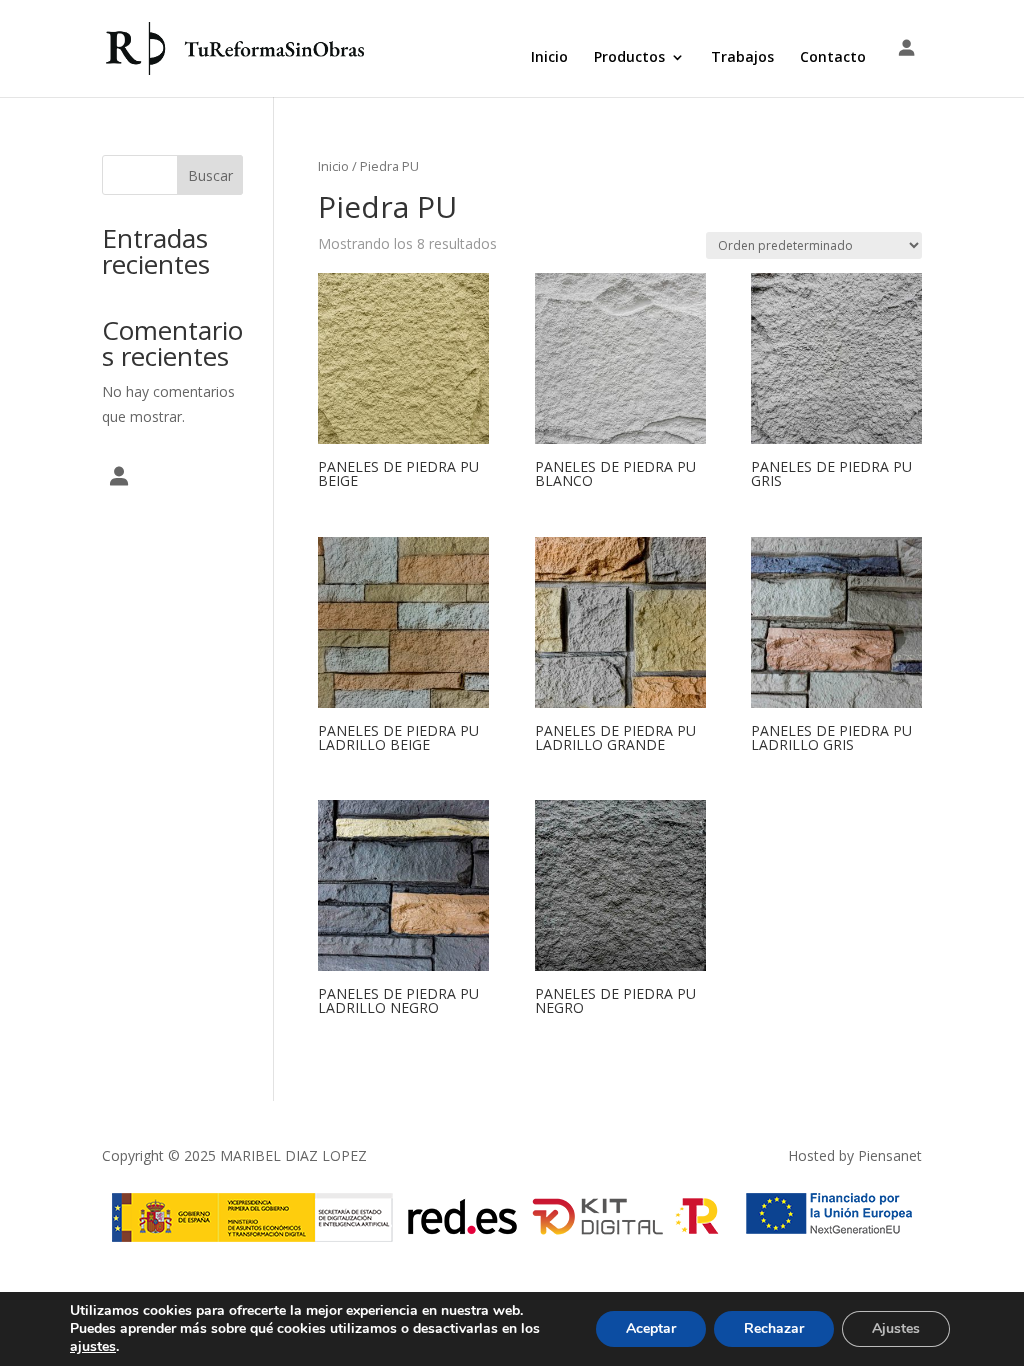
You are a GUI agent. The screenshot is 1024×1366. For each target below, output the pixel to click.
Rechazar (774, 1328)
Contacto (833, 58)
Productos (629, 58)
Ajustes (896, 1328)
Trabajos (742, 58)
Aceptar (651, 1328)
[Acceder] (906, 49)
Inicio (549, 58)
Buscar (210, 175)
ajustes (93, 1347)
